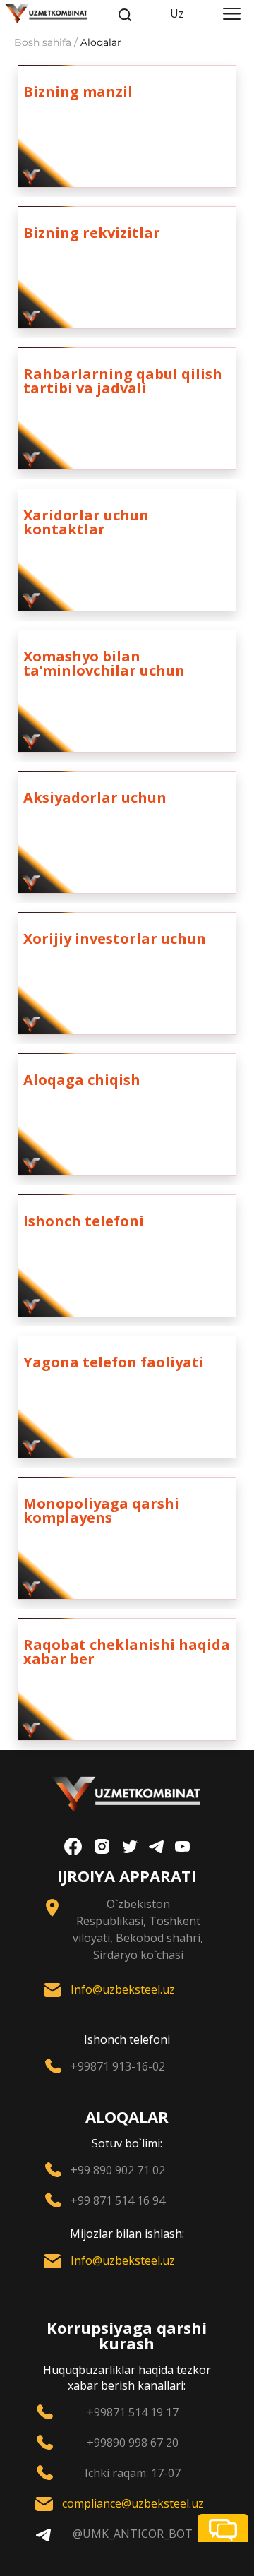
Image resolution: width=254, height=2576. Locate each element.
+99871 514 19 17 (133, 2412)
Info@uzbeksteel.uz (123, 1989)
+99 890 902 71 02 (118, 2170)
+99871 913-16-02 (118, 2066)
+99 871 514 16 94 (118, 2200)
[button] (223, 2528)
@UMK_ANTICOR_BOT (133, 2534)
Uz (177, 13)
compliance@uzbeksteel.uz (133, 2503)
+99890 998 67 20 (133, 2443)
